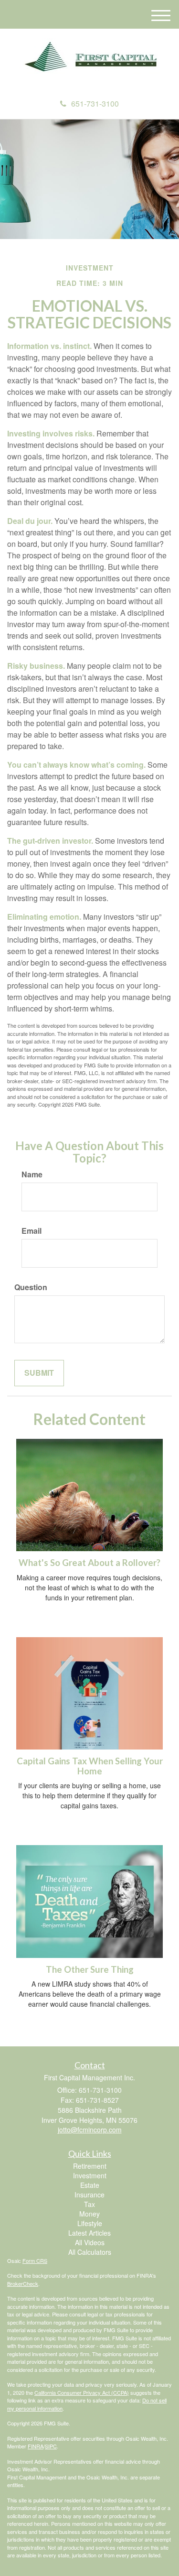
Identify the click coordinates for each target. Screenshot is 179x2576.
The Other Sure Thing (90, 1969)
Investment (90, 2175)
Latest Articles (89, 2233)
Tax (89, 2204)
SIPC (51, 2446)
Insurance (89, 2195)
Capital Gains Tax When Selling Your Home (90, 1766)
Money (89, 2214)
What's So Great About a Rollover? (89, 1563)
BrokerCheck (23, 2283)
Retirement (90, 2166)
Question (31, 1287)
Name (32, 1174)
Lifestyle (90, 2223)
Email (32, 1231)
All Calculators (90, 2252)
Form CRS (35, 2261)
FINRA (36, 2446)
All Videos (90, 2242)
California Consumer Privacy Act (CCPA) (82, 2392)
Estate (90, 2185)
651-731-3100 (95, 103)
